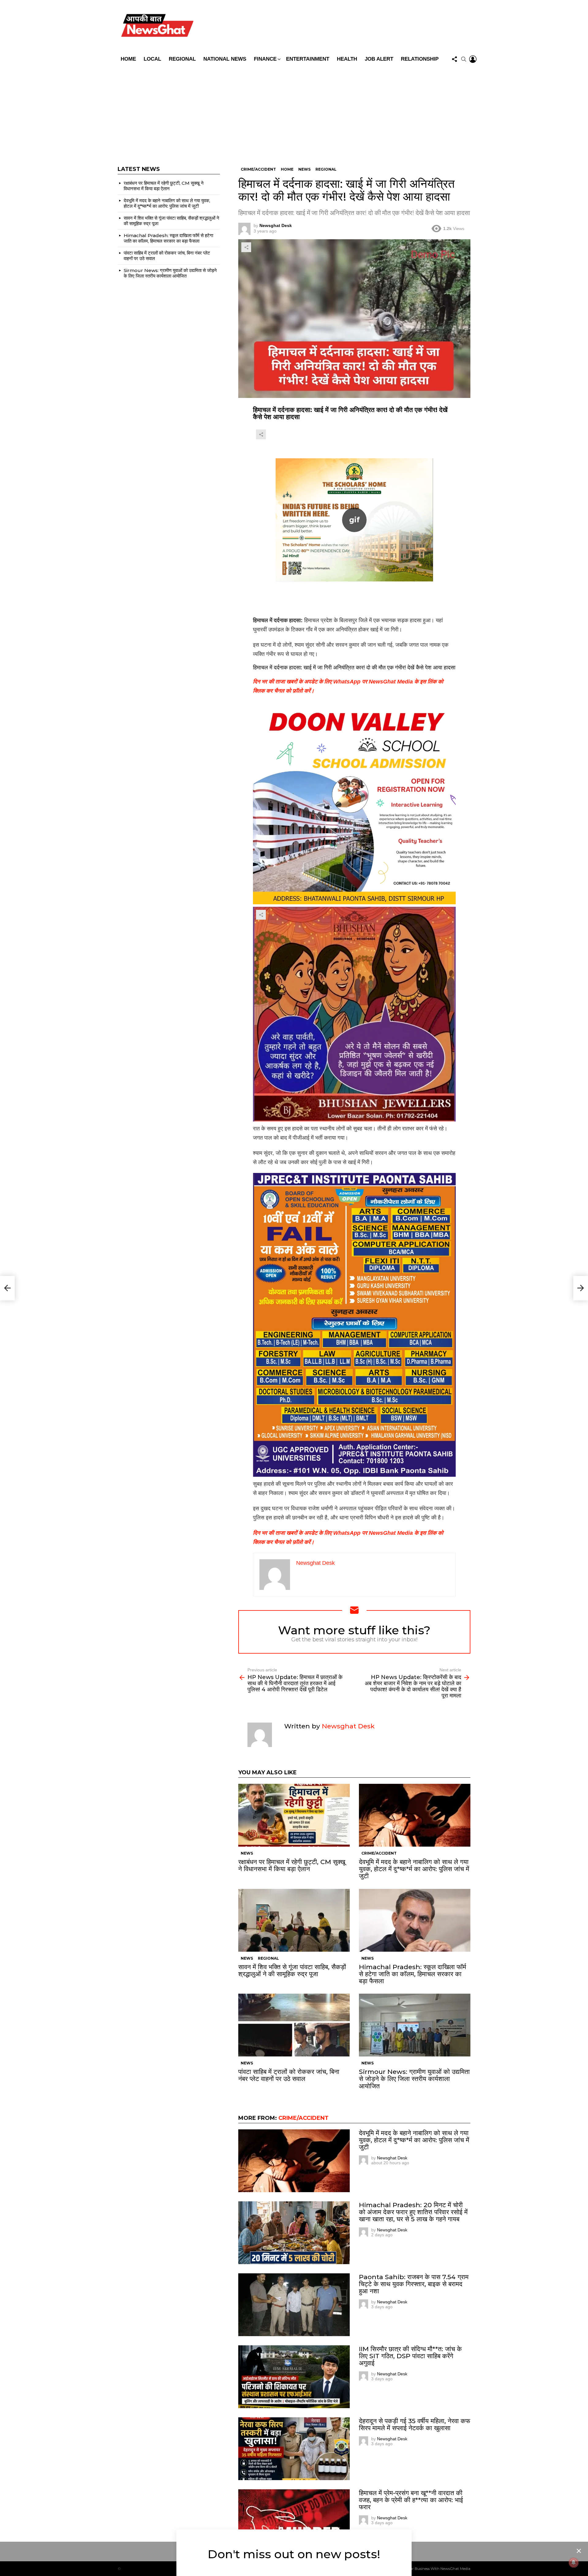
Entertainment (308, 59)
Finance (265, 59)
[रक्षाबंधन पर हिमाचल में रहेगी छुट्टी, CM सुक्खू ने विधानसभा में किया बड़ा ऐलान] (294, 1815)
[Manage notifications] (574, 2563)
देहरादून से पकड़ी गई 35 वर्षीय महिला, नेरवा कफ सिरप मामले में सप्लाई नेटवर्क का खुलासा (415, 2424)
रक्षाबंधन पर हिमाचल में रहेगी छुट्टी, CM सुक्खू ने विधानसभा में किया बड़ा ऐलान (292, 1865)
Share (246, 247)
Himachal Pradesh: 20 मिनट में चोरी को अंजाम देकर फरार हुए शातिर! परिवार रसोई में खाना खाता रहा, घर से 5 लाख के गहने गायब (413, 2212)
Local (152, 59)
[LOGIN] (473, 59)
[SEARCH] (464, 59)
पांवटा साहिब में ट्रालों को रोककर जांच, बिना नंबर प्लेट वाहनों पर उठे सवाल (289, 2075)
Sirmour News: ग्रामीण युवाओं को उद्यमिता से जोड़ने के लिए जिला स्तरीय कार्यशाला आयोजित (414, 2079)
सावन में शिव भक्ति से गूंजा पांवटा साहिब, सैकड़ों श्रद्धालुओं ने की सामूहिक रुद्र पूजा (292, 1970)
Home (128, 59)
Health (347, 59)
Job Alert (379, 59)
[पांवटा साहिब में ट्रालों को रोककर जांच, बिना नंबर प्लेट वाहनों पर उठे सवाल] (294, 2025)
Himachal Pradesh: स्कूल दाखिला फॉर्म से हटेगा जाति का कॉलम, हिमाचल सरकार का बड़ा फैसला (413, 1974)
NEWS (247, 1853)
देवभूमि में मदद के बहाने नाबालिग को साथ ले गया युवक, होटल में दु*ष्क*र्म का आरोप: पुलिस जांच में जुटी (414, 1869)
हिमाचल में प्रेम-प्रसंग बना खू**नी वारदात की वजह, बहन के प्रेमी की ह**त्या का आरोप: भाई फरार (411, 2500)
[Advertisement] (294, 111)
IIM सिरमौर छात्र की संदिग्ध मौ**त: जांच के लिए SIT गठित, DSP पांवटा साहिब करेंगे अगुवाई (410, 2356)
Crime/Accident (379, 1853)
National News (225, 59)
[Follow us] (454, 59)
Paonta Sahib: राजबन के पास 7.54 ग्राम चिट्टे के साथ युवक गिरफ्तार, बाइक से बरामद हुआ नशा (414, 2284)
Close (579, 2551)
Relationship (420, 59)
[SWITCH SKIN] (338, 27)
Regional (182, 59)
